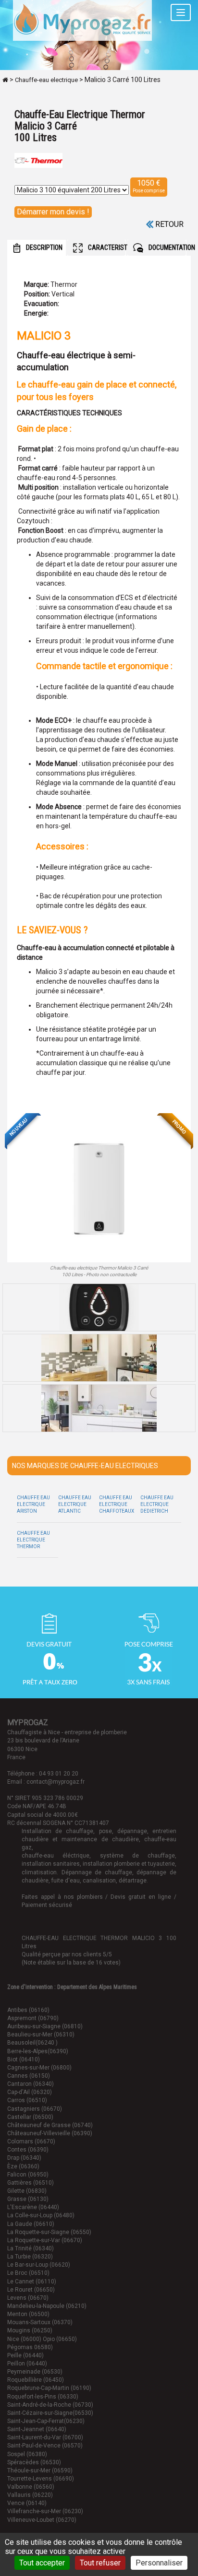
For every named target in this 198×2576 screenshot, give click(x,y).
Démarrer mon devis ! (53, 212)
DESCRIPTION (43, 247)
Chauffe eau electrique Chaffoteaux (117, 1505)
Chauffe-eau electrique (46, 80)
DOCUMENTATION (167, 247)
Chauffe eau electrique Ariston (33, 1505)
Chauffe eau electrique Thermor (33, 1540)
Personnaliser (159, 2563)
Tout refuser (100, 2563)
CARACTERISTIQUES (106, 247)
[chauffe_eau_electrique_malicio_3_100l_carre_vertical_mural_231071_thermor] (99, 1189)
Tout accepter (42, 2563)
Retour (168, 224)
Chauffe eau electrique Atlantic (75, 1505)
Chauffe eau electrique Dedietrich (157, 1505)
